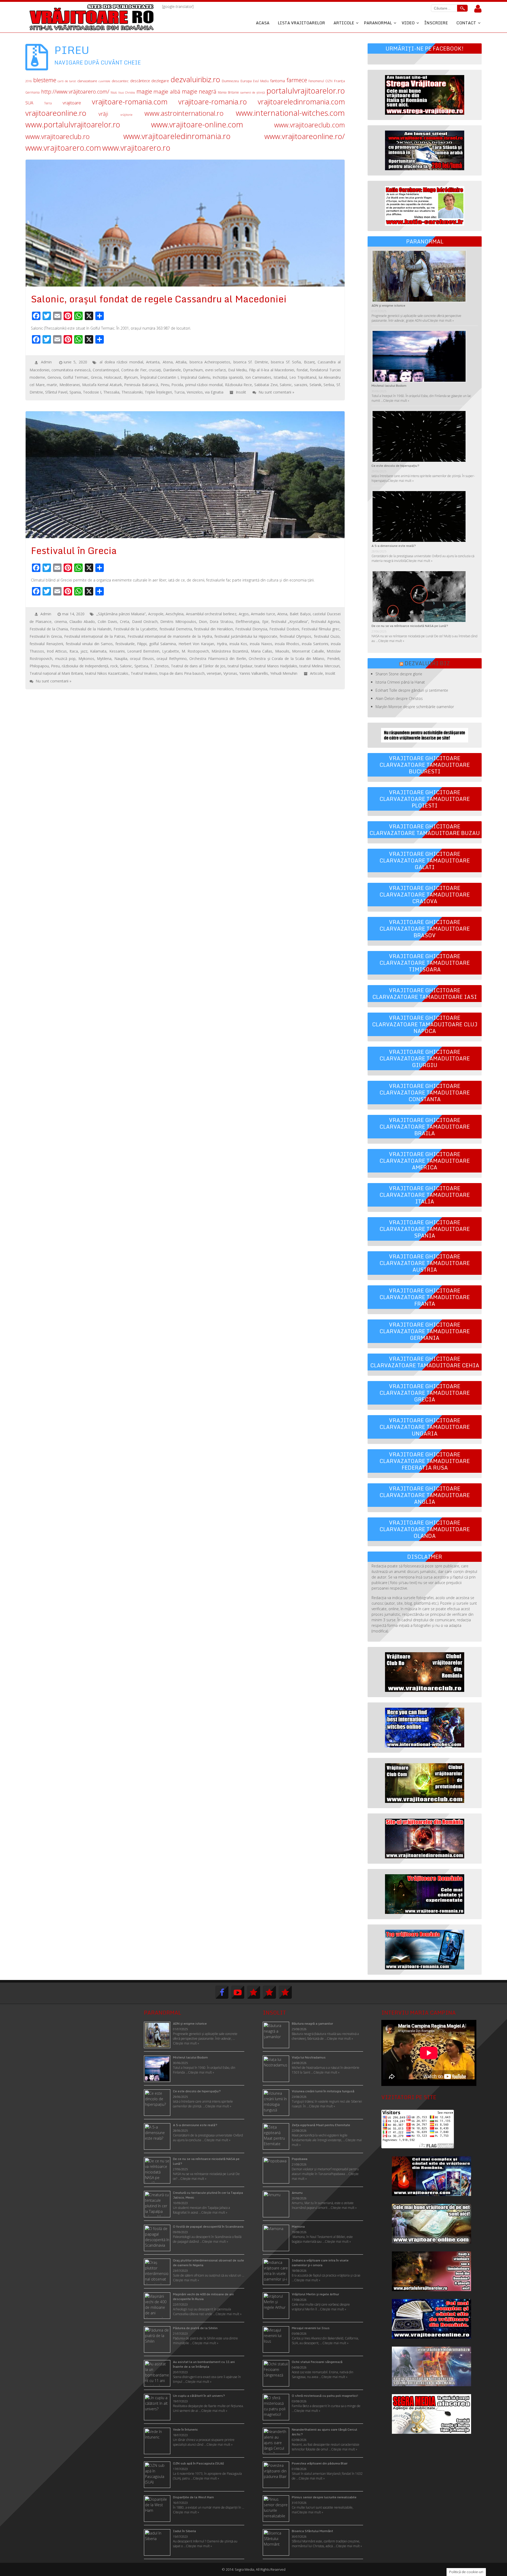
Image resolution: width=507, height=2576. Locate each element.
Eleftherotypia (247, 622)
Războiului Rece (239, 385)
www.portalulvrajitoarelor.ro (73, 124)
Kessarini (117, 651)
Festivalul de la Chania (49, 629)
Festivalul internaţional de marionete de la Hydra (170, 636)
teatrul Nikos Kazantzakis (107, 673)
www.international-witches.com (290, 113)
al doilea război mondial (121, 362)
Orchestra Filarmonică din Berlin (218, 659)
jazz (84, 651)
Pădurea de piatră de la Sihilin (195, 2328)
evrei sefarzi (215, 370)
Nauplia (121, 659)
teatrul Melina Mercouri (319, 666)
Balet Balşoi (300, 614)
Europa (246, 81)
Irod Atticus (57, 651)
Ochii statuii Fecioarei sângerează (317, 2362)
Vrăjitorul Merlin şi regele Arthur (315, 2294)
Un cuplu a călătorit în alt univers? (199, 2396)
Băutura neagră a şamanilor (312, 2023)
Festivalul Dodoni (284, 629)
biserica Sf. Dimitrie (251, 362)
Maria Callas (262, 651)
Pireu (165, 385)
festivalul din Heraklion (213, 629)
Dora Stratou (221, 622)
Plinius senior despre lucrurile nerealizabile (324, 2497)
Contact (466, 23)
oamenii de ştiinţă (253, 92)
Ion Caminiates (258, 377)
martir (52, 385)
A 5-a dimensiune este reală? (394, 546)
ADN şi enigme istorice (388, 305)
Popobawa (300, 2159)
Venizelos (195, 392)
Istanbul (280, 377)
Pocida (177, 385)
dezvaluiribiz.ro (195, 79)
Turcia (179, 392)
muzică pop (65, 659)
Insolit (241, 392)
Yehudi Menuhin (284, 673)
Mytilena (104, 659)
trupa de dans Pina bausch (182, 673)
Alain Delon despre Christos (399, 698)
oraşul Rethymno (172, 659)
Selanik (315, 385)
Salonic (286, 385)
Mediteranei (70, 385)
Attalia (181, 362)
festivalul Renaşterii (46, 644)
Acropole (156, 614)
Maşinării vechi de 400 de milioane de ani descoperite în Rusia (203, 2296)
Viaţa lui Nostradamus (309, 2057)
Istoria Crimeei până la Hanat (400, 682)
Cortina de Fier (134, 370)
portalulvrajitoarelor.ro (306, 91)
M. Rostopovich (195, 651)
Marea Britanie (228, 92)
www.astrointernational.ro (184, 113)
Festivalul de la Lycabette (135, 629)
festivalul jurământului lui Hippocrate (246, 636)
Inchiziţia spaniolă (228, 377)
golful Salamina (163, 644)
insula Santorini (315, 644)
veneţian (214, 673)
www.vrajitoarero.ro (136, 148)
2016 (29, 81)
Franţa (339, 81)
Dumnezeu (230, 81)
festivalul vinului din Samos (89, 644)
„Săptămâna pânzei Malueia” (121, 614)
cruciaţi (155, 370)
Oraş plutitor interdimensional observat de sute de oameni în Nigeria (208, 2263)
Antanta (153, 362)
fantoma (278, 81)
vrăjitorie (126, 115)
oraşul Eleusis (142, 659)
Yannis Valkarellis (254, 673)
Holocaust (113, 377)
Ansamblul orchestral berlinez (211, 614)
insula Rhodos (287, 644)
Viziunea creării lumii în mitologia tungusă (323, 2091)
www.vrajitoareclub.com (309, 125)
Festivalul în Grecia (46, 636)
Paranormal (378, 23)
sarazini (301, 385)
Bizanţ (309, 362)
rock (114, 666)
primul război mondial (204, 385)
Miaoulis (282, 651)
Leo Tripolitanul (303, 377)
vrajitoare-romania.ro (213, 102)
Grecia (96, 377)
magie (144, 91)
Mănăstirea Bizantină (230, 651)
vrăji (103, 114)
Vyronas (230, 673)
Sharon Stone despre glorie (399, 674)
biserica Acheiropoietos (210, 362)
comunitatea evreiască (71, 370)
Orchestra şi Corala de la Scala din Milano (287, 659)
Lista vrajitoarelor (301, 23)
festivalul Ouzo (327, 636)
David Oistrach (145, 622)
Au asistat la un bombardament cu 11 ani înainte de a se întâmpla (204, 2364)
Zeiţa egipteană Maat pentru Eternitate (321, 2125)
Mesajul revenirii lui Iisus (311, 2328)
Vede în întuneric (186, 2429)
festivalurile (125, 644)
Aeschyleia (175, 614)
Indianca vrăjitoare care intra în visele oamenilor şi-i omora (320, 2263)
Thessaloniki (132, 392)
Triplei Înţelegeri (158, 392)
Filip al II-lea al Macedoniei (272, 370)
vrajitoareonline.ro (56, 113)
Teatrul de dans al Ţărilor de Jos (198, 666)
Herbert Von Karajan (196, 644)
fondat (302, 370)
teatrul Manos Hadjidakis (276, 666)
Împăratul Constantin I (159, 377)
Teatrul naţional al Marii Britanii (56, 673)
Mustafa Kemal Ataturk (102, 385)
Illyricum (131, 377)
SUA (29, 103)
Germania (32, 92)
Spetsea (141, 666)
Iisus (114, 92)
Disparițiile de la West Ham (193, 2497)
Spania (75, 392)
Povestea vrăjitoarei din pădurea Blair (320, 2463)
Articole (344, 23)
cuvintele (104, 81)
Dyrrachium (193, 370)
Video (408, 23)
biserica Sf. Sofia (286, 362)
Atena (168, 362)
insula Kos (238, 644)
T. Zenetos (159, 666)
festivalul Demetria (176, 629)
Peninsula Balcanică (141, 385)
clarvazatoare (87, 81)
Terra (48, 103)
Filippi (142, 644)
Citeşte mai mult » (340, 2039)
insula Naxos (261, 644)
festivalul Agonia (325, 622)
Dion (203, 622)
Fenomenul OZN (320, 81)
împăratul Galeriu (196, 377)
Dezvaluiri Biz (427, 663)
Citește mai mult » (441, 320)
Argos (244, 614)
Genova (54, 377)
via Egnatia (214, 392)
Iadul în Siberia (184, 2531)
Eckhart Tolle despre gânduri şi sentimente (412, 690)
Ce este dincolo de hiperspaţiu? (395, 466)
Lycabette (171, 651)
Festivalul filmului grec (321, 629)
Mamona (298, 2226)
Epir (265, 622)
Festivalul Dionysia (251, 629)
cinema (61, 622)
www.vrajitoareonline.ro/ (305, 136)
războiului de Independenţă (85, 666)
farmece (297, 80)
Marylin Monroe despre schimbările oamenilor (415, 707)
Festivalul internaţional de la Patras (95, 636)
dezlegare (160, 81)
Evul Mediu (261, 81)
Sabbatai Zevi (266, 385)
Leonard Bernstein (143, 651)
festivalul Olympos (295, 636)
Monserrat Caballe (308, 651)
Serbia (329, 385)
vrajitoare (72, 103)
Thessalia (111, 392)
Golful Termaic (76, 377)
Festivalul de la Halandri (91, 629)
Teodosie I (92, 392)
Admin (46, 362)
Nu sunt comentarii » (276, 392)
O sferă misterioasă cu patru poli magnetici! (325, 2396)
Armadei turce (263, 614)
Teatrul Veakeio (144, 673)
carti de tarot (67, 81)
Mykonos (86, 659)
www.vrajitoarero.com (63, 148)
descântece (140, 81)
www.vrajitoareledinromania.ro (177, 136)
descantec (120, 81)
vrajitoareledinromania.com (301, 102)
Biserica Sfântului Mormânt (312, 2531)
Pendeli (333, 659)
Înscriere (436, 23)
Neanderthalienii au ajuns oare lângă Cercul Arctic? (325, 2432)
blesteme (45, 80)
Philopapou (39, 666)
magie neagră (199, 91)
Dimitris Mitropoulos (178, 622)
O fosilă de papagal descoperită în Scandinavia (208, 2226)
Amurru (297, 2193)
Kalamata (98, 651)
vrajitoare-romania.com (130, 102)
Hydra (222, 644)
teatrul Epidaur (240, 666)
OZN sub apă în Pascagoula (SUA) (198, 2463)
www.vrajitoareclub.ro (58, 136)
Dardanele (172, 370)
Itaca (74, 651)
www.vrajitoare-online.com (197, 124)
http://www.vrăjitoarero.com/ (75, 92)
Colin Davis (107, 622)
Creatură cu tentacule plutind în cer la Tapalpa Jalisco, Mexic (208, 2195)
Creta (125, 622)
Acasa (263, 23)
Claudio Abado (82, 622)
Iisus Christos (127, 93)
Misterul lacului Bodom (389, 386)
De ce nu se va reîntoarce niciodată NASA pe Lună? (410, 626)
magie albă (167, 92)
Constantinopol (106, 370)
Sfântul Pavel (56, 392)
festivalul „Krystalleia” (290, 622)
